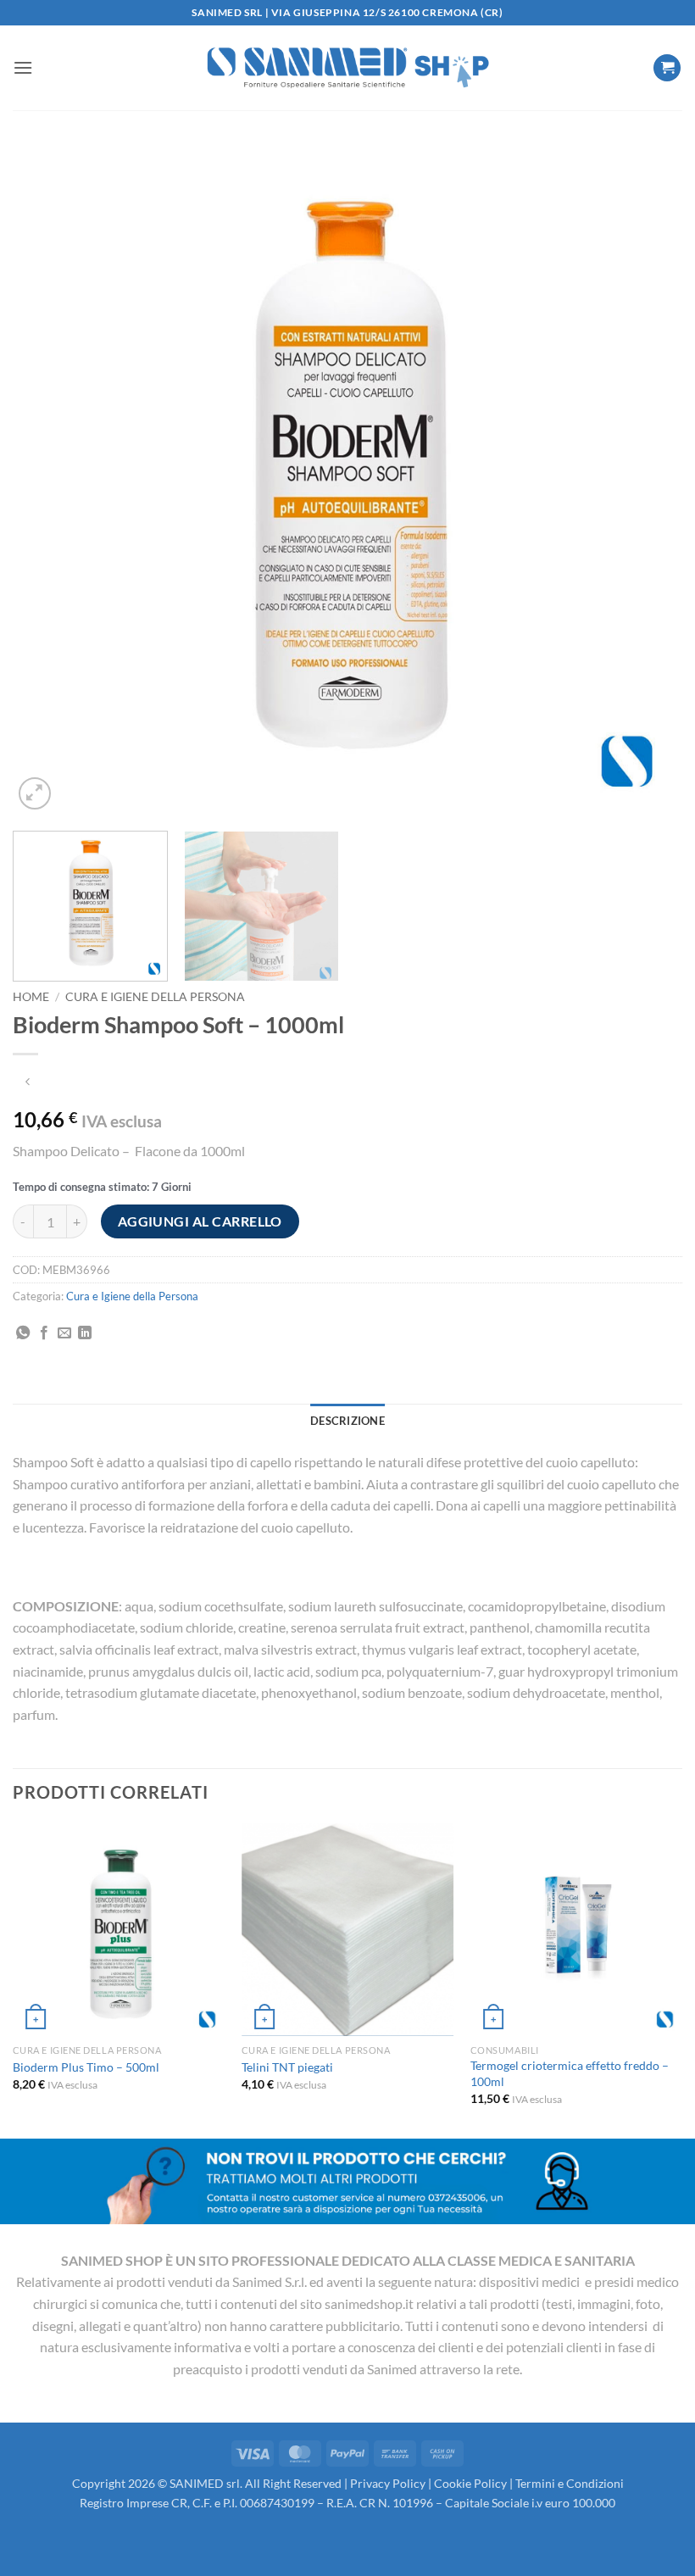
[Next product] (28, 1082)
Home (31, 997)
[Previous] (47, 479)
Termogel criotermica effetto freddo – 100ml (570, 2073)
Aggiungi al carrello (200, 1221)
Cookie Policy (470, 2483)
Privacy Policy (388, 2483)
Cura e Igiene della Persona (155, 997)
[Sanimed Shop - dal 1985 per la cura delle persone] (347, 68)
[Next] (648, 479)
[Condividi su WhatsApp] (23, 1333)
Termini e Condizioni (570, 2483)
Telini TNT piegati (287, 2067)
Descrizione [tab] (347, 1421)
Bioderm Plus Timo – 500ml (86, 2067)
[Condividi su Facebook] (44, 1333)
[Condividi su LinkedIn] (85, 1333)
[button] (23, 67)
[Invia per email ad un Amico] (64, 1333)
